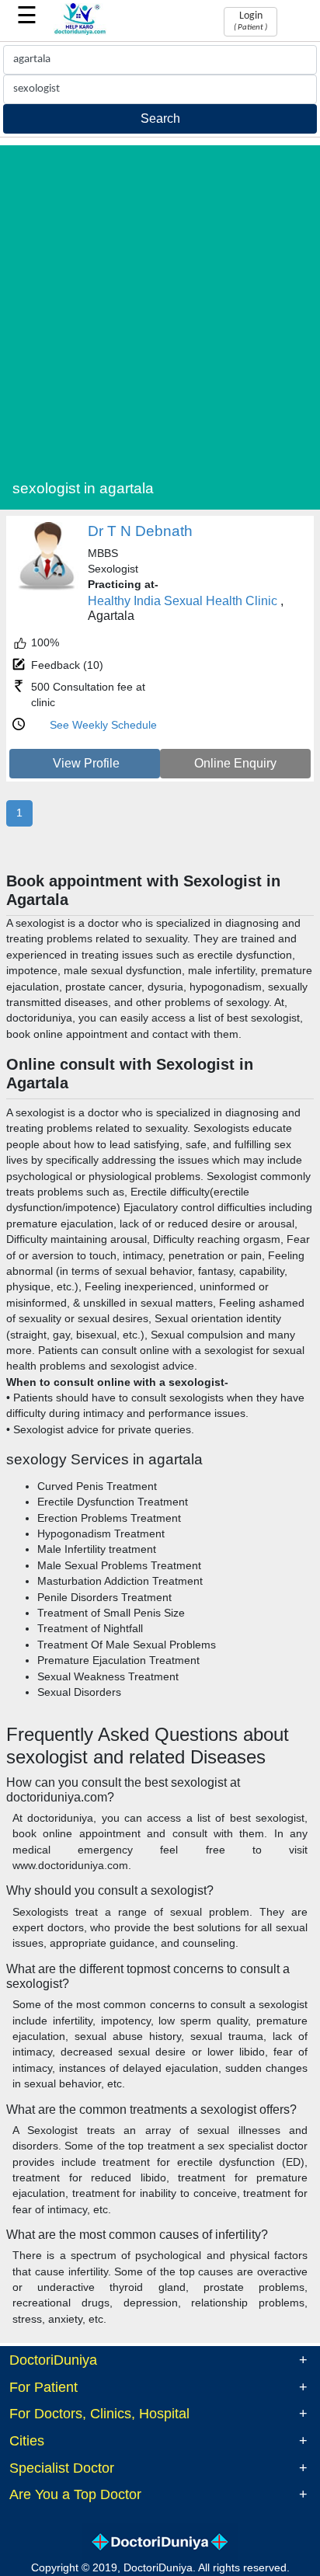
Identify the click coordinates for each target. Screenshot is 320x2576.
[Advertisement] (160, 305)
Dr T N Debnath (140, 531)
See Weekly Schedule (103, 725)
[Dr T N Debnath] (47, 588)
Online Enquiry (235, 763)
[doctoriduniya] (80, 32)
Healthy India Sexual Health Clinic (183, 601)
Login (250, 21)
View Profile (86, 763)
